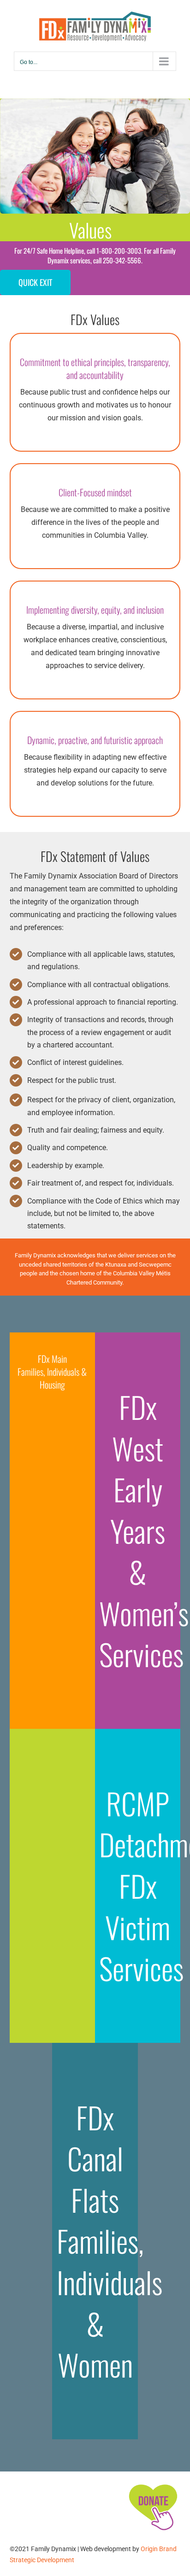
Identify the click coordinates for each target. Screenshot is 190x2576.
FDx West (138, 1427)
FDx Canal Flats (95, 2158)
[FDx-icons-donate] (153, 2484)
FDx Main (52, 1359)
